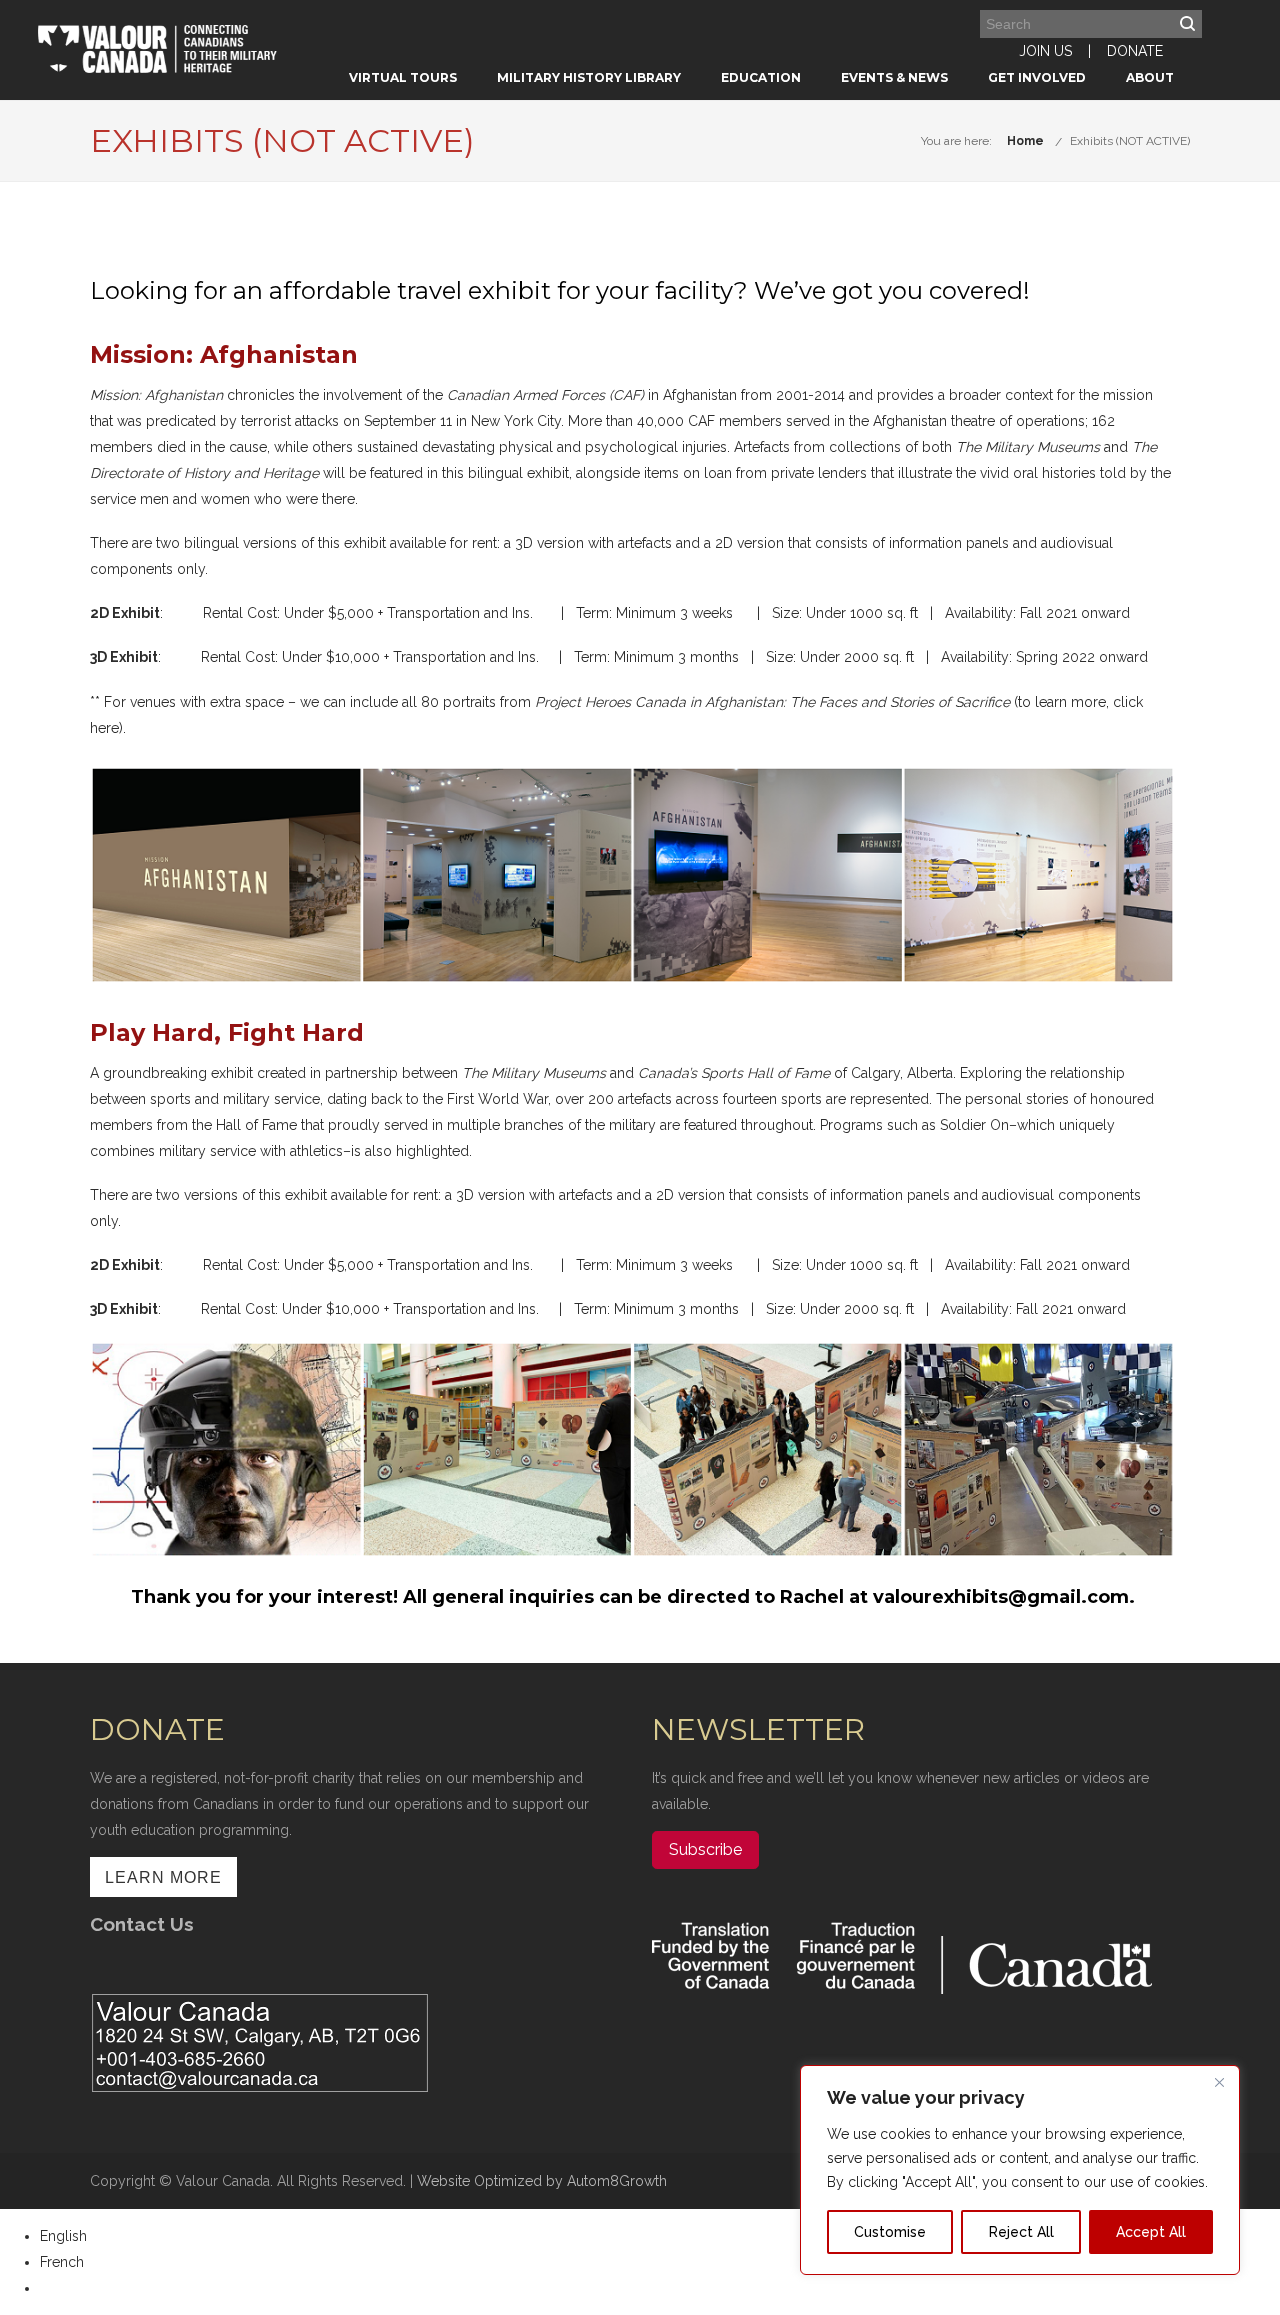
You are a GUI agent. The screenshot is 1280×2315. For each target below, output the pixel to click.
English (63, 2236)
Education (761, 77)
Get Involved (1037, 77)
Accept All (1151, 2232)
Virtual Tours (403, 77)
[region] (1020, 2170)
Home (1025, 141)
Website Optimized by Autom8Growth (542, 2181)
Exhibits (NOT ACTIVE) (1130, 141)
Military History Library (589, 77)
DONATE (1135, 51)
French (62, 2262)
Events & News (894, 77)
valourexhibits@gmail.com (1001, 1597)
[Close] (1219, 2082)
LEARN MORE (163, 1877)
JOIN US (1045, 51)
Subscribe (705, 1849)
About (1150, 77)
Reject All (1021, 2232)
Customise (890, 2232)
